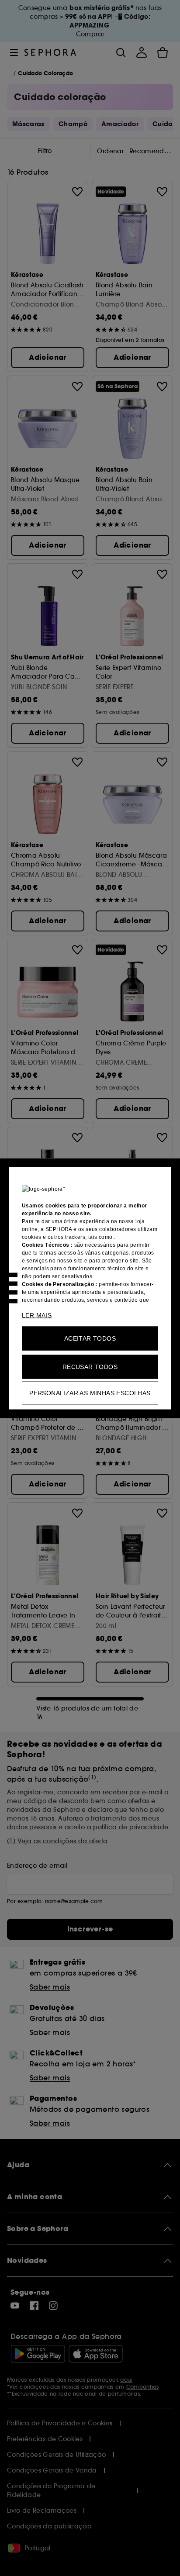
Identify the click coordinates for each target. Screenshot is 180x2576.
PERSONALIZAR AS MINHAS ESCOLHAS (90, 1393)
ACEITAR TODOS (90, 1338)
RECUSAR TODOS (90, 1366)
